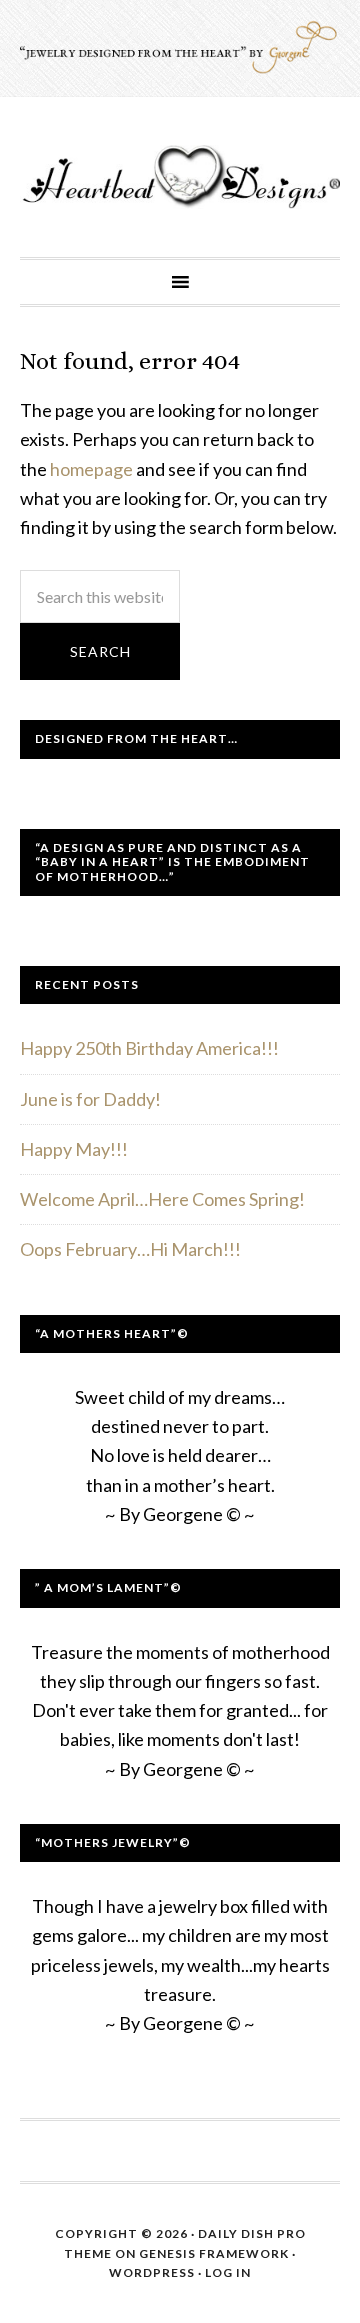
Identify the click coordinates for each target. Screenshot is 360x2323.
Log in (228, 2272)
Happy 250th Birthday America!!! (149, 1048)
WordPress (152, 2272)
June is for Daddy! (90, 1099)
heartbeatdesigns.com (180, 177)
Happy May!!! (74, 1149)
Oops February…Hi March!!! (130, 1249)
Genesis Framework (214, 2253)
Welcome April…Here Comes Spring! (162, 1199)
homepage (91, 469)
